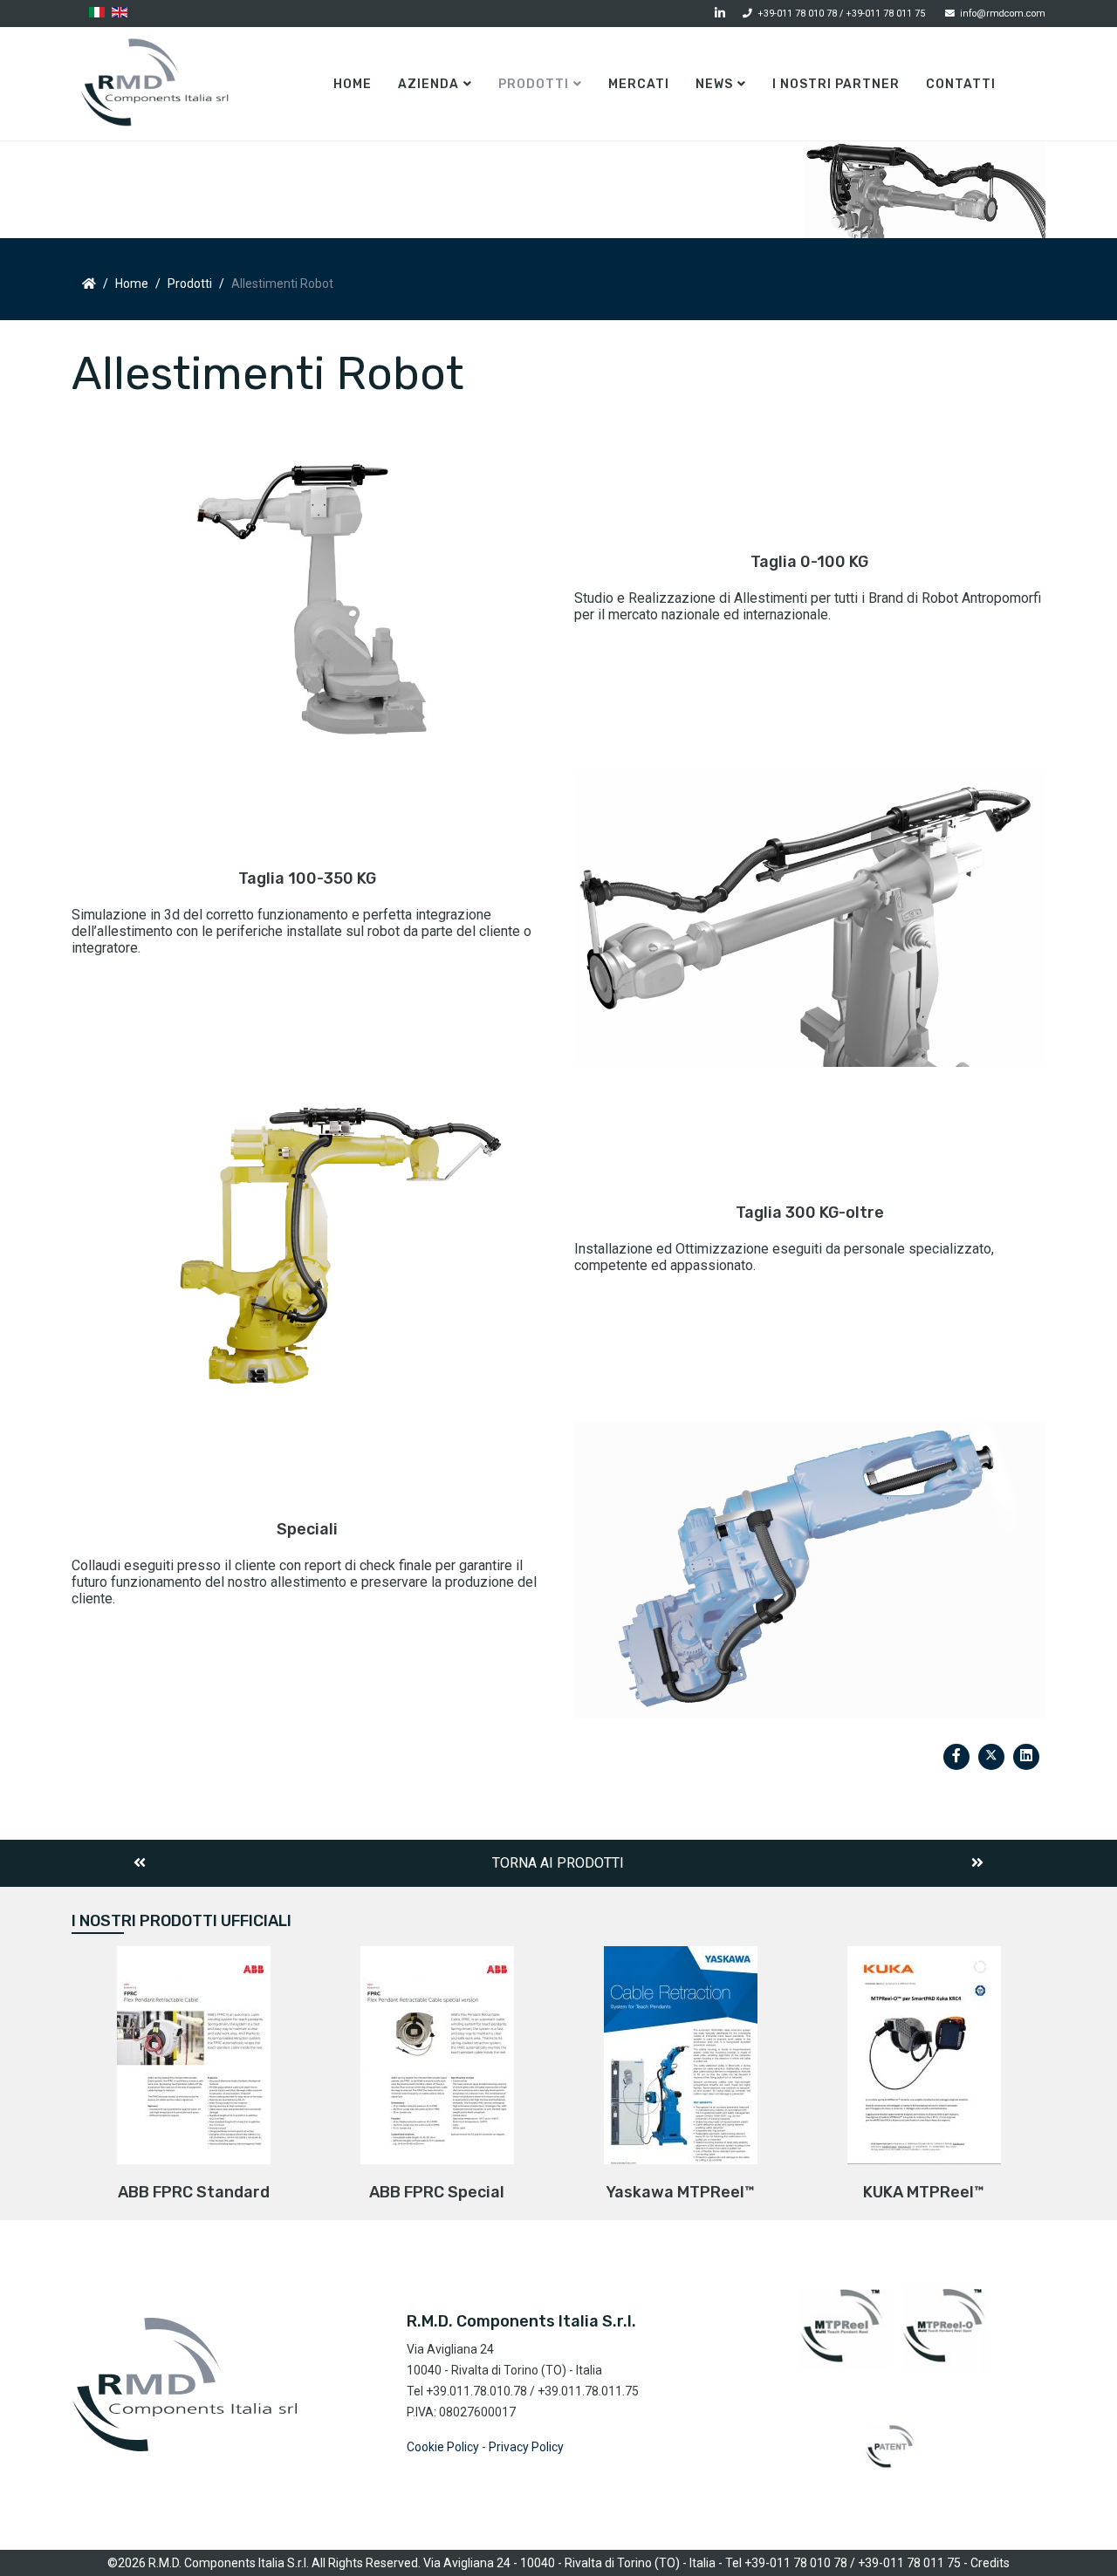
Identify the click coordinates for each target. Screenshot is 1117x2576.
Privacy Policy (526, 2447)
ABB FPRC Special (437, 2192)
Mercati (639, 84)
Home (353, 84)
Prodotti (534, 84)
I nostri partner (836, 84)
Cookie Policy (443, 2447)
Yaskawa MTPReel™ (680, 2192)
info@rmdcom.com (1003, 14)
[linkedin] (720, 13)
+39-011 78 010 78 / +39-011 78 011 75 (841, 14)
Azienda (428, 84)
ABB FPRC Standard (194, 2192)
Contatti (961, 84)
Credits (990, 2563)
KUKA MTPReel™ (924, 2192)
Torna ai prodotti (558, 1863)
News (714, 84)
